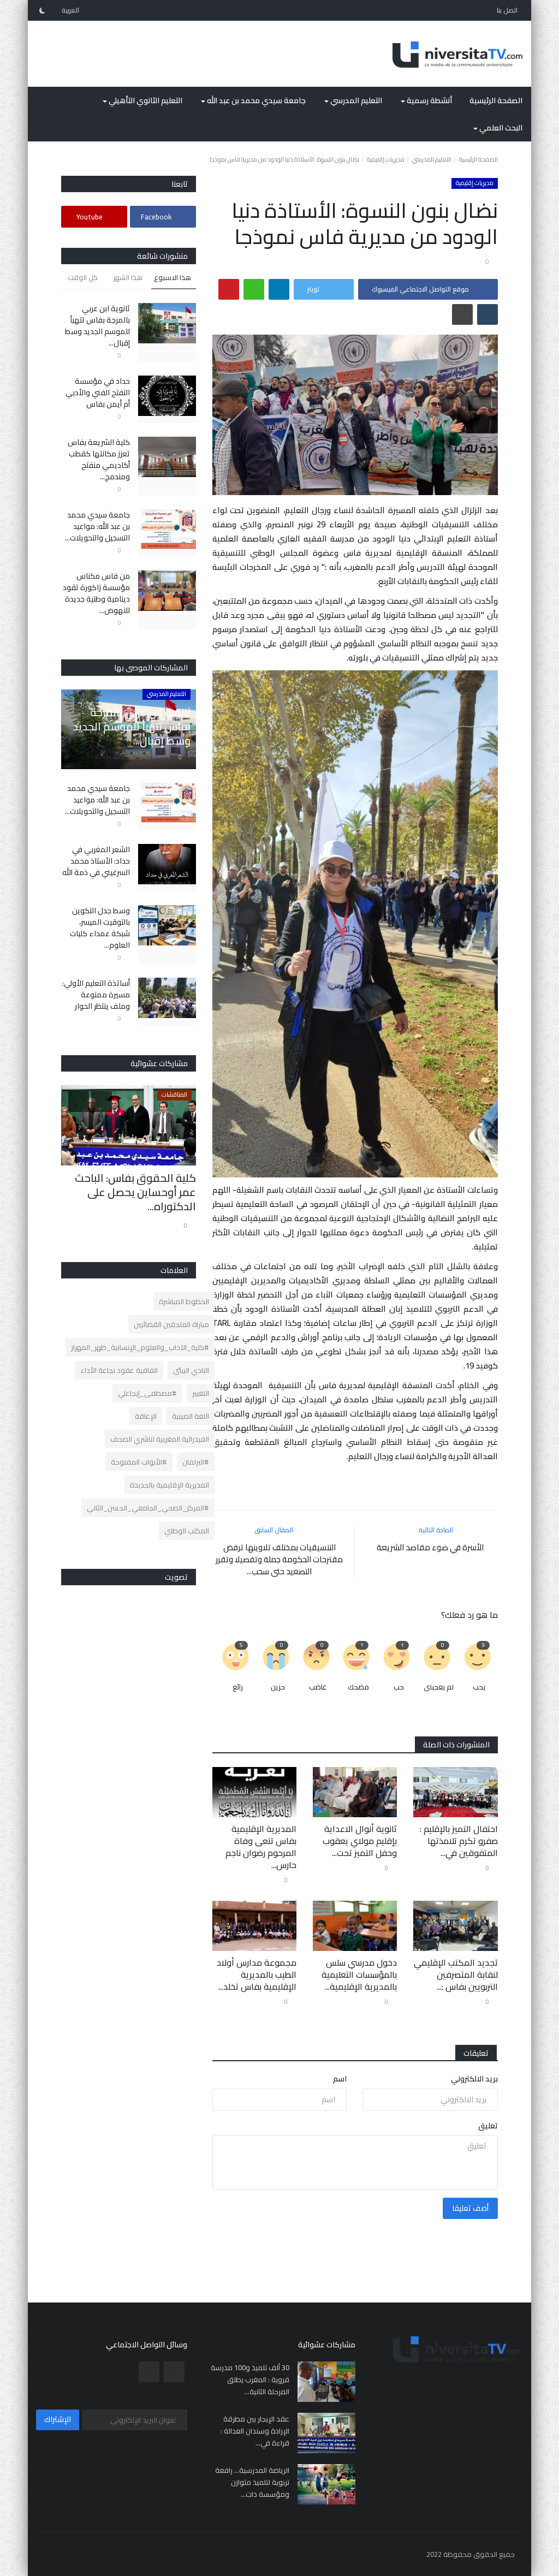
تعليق (488, 2126)
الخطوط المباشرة (184, 1301)
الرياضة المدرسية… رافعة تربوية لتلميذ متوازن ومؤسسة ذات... (252, 2482)
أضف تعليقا (470, 2208)
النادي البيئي (191, 1370)
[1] (42, 10)
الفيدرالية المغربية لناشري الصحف (160, 1439)
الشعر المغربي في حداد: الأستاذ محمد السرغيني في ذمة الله (96, 861)
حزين (278, 1687)
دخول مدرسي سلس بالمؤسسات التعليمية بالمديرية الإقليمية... (359, 1974)
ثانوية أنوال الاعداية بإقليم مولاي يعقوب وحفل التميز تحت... (360, 1841)
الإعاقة (146, 1416)
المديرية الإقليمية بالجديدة (170, 1485)
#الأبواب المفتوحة (139, 1462)
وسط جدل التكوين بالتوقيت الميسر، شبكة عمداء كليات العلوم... (100, 928)
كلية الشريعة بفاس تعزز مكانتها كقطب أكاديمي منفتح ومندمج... (99, 460)
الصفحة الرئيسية (496, 100)
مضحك (358, 1687)
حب (399, 1687)
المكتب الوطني (187, 1531)
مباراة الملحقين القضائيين (171, 1324)
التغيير (201, 1393)
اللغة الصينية (191, 1416)
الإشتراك (58, 2419)
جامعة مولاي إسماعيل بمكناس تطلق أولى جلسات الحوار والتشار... (136, 1192)
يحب (479, 1687)
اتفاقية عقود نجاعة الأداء (119, 1370)
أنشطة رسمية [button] (429, 100)
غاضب (318, 1687)
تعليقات (476, 2053)
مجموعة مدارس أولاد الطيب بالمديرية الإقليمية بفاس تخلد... (257, 1974)
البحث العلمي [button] (500, 128)
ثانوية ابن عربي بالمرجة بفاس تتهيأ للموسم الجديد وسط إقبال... (97, 326)
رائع (238, 1687)
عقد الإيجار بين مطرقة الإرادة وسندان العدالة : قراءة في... (255, 2431)
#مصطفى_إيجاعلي (147, 1393)
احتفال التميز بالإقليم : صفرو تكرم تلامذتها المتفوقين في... (459, 1841)
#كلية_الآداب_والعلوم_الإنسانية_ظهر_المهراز (140, 1347)
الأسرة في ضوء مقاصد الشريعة (430, 1548)
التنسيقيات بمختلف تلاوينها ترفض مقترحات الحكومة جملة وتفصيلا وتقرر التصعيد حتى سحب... (279, 1560)
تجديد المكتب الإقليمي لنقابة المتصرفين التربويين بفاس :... (456, 1974)
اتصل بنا (507, 10)
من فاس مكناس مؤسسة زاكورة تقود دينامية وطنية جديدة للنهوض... (96, 593)
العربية (71, 10)
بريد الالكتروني (474, 2079)
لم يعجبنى (439, 1687)
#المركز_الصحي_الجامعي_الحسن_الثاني (148, 1508)
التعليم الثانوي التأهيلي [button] (145, 100)
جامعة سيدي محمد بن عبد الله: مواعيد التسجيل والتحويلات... (97, 526)
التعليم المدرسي (432, 159)
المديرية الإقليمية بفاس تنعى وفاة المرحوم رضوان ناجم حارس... (261, 1847)
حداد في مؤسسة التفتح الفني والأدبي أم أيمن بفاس (97, 393)
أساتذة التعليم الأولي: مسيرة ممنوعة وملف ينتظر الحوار (96, 995)
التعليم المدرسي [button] (355, 100)
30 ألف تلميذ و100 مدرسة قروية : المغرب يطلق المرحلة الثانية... (250, 2379)
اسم (340, 2079)
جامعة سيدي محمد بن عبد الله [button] (255, 100)
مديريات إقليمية (386, 159)
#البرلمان (196, 1462)
